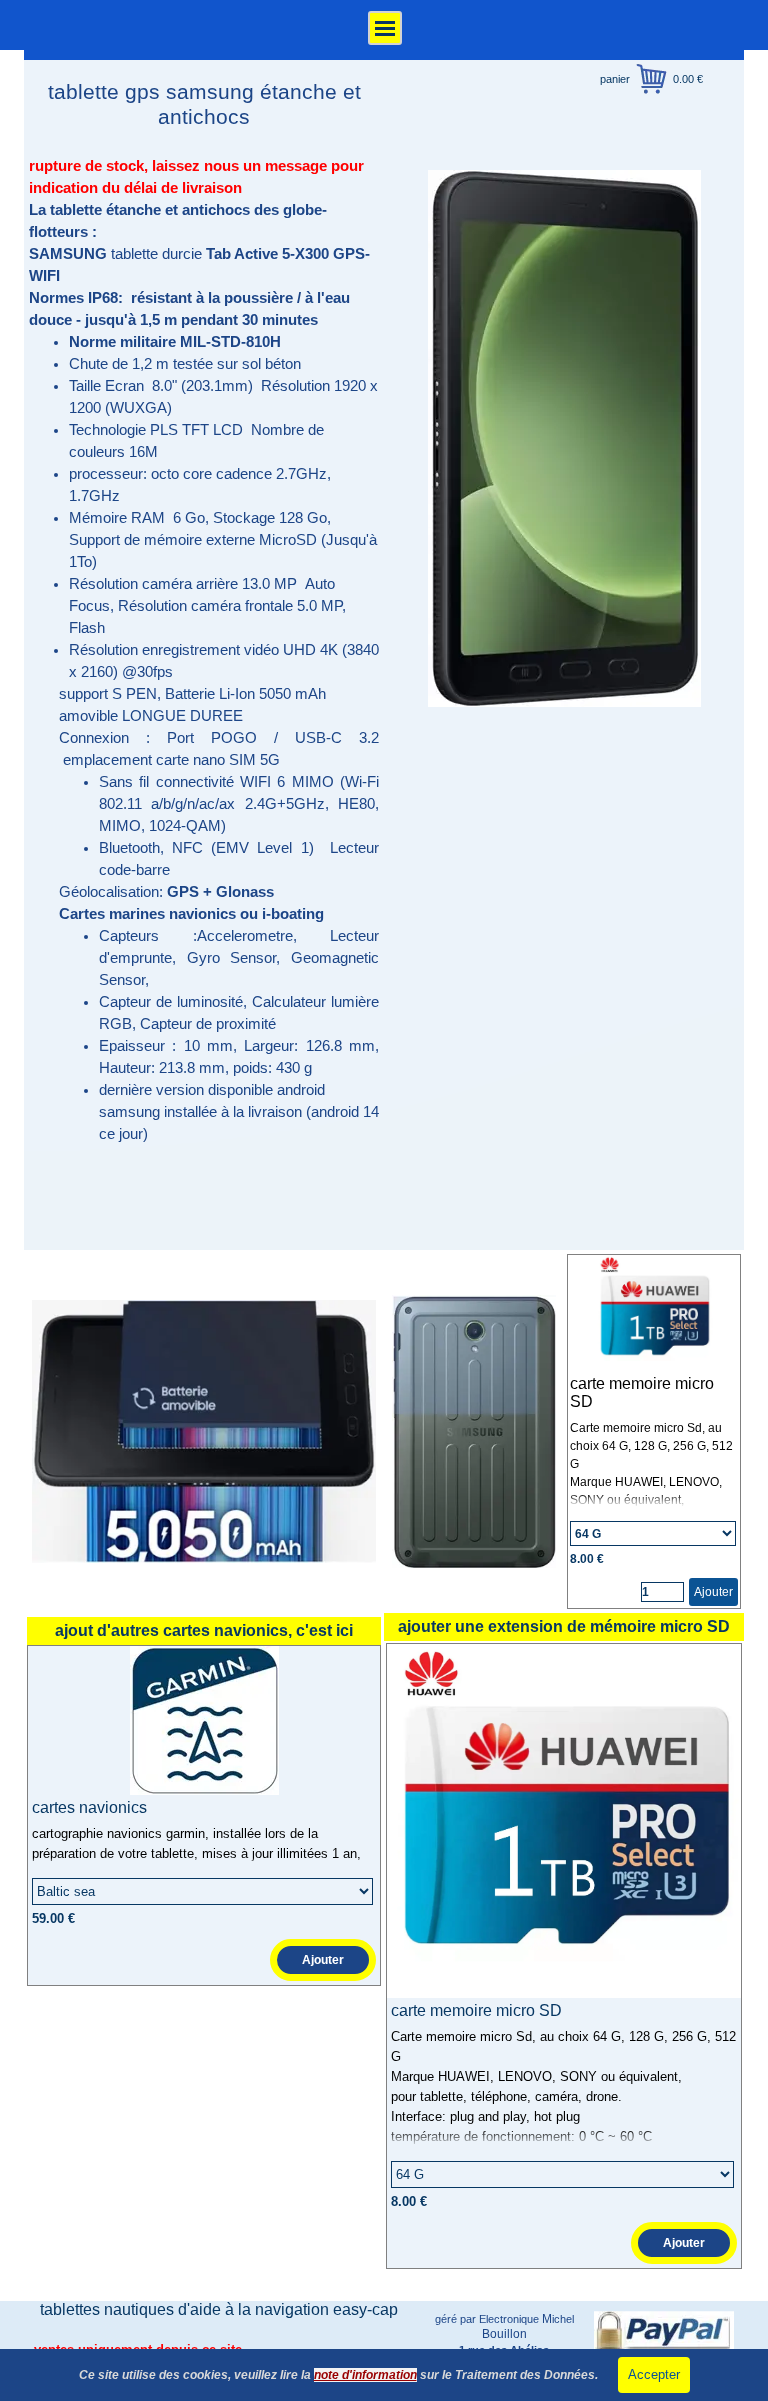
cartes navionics (89, 1807)
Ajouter (713, 1592)
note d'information (365, 2375)
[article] (654, 1431)
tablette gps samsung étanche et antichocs (207, 104)
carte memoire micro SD (476, 2010)
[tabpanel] (204, 650)
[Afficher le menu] (385, 28)
